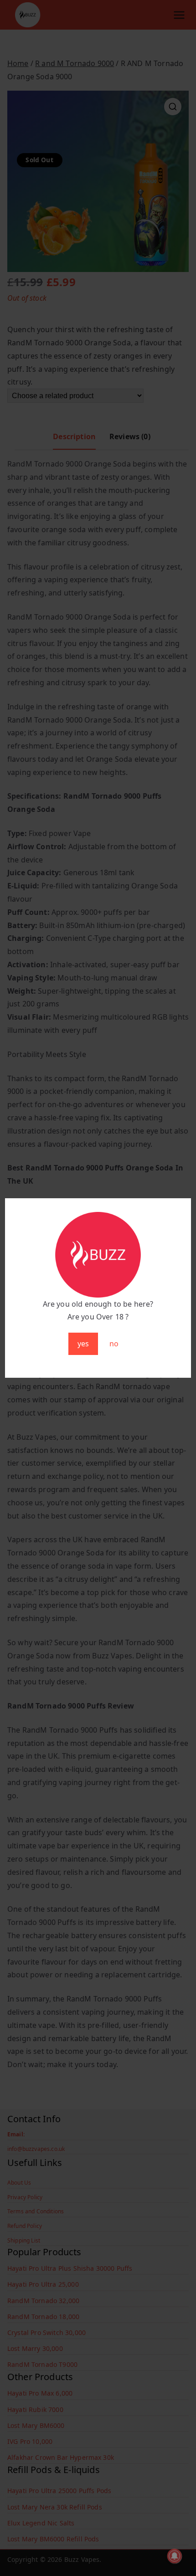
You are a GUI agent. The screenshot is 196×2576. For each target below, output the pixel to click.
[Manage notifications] (175, 2556)
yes (83, 1344)
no (114, 1344)
